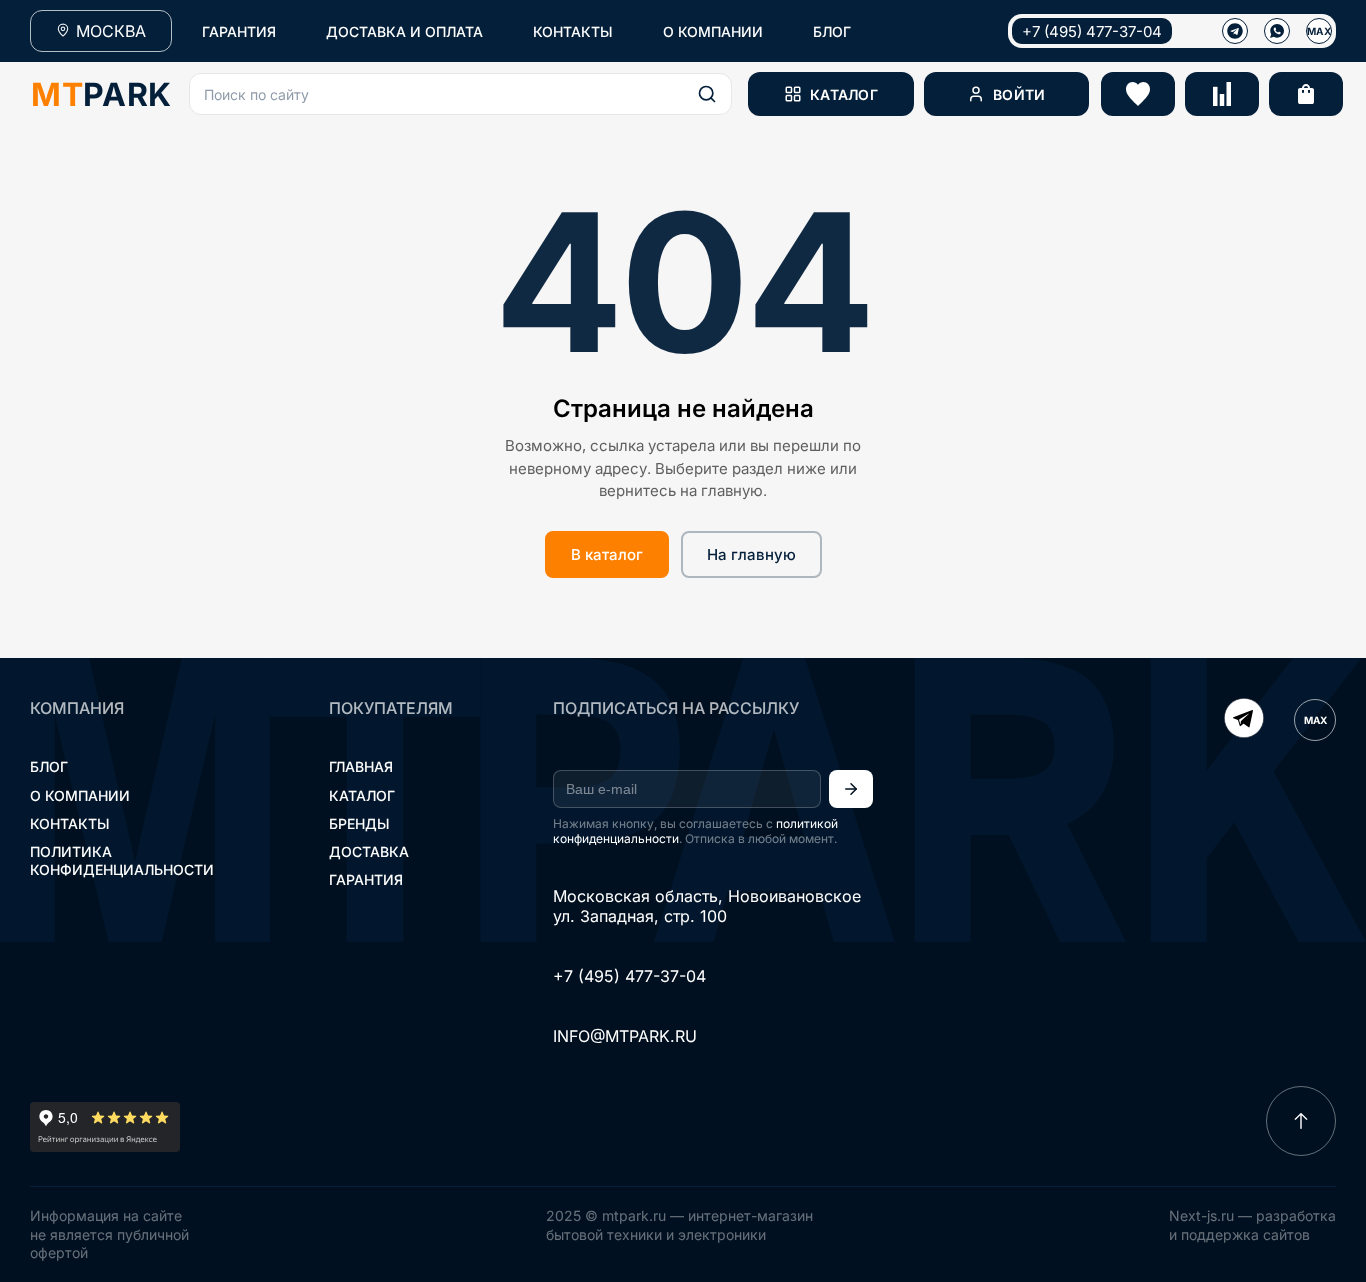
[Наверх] (1301, 1121)
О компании (80, 795)
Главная (361, 766)
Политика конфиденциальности (122, 860)
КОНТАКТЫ (573, 31)
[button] (460, 94)
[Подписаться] (851, 789)
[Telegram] (1244, 720)
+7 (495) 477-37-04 (1092, 31)
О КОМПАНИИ (713, 31)
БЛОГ (832, 31)
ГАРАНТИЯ (239, 31)
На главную (751, 554)
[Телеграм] (1235, 31)
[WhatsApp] (1277, 31)
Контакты (70, 823)
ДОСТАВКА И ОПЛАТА (404, 31)
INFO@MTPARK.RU (625, 1036)
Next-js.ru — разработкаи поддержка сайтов (1252, 1224)
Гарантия (366, 879)
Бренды (359, 823)
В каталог (607, 554)
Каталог (362, 795)
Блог (49, 766)
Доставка (369, 851)
